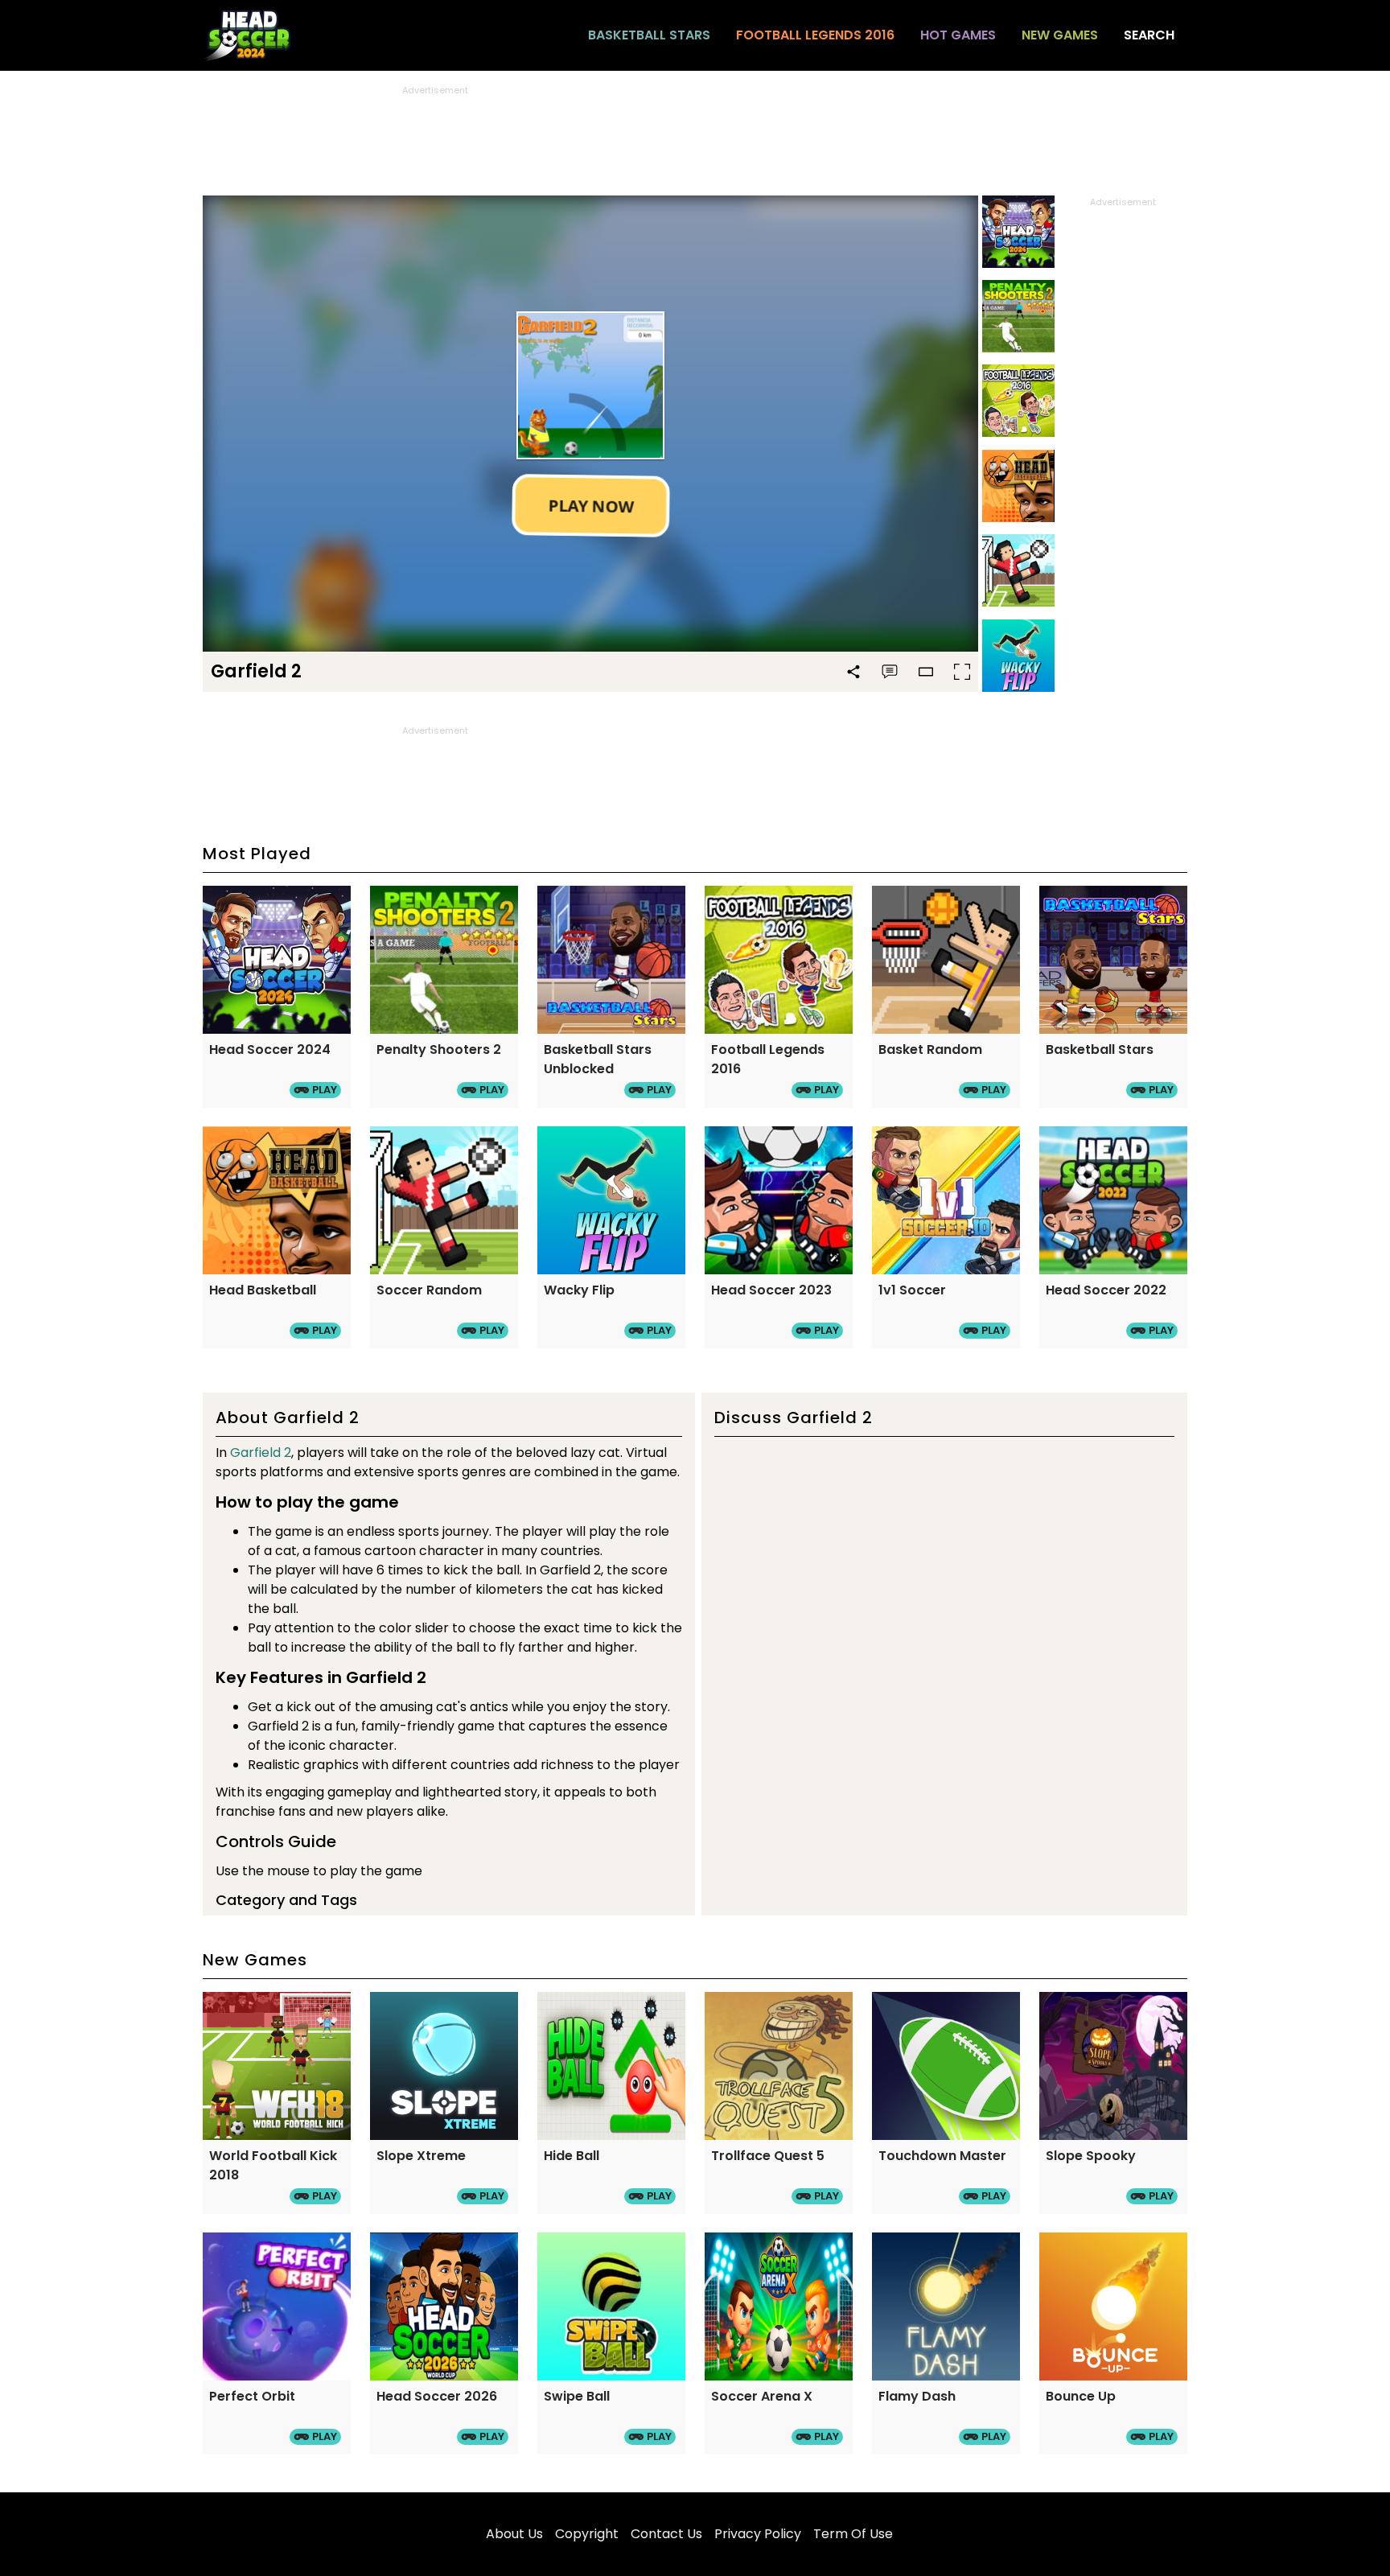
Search (1149, 35)
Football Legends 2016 (815, 35)
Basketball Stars (649, 35)
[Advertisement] (695, 134)
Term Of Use (853, 2534)
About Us (514, 2534)
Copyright (587, 2534)
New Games (1060, 35)
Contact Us (666, 2534)
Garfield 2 (261, 1453)
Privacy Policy (758, 2534)
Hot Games (958, 35)
